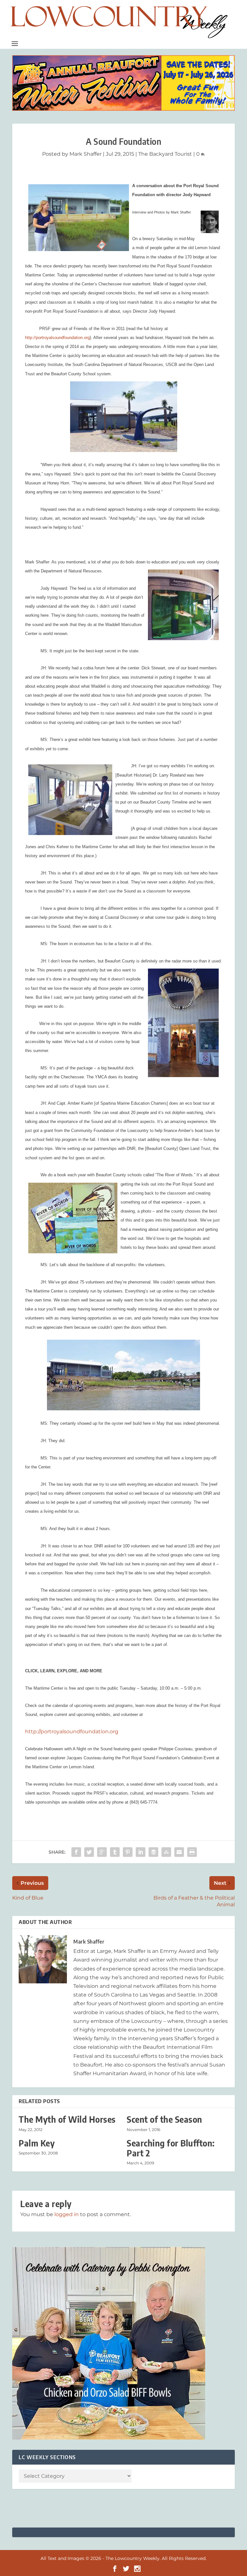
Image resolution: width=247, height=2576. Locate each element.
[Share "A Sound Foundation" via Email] (179, 1852)
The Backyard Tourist (165, 154)
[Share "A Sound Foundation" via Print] (192, 1852)
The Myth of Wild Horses (67, 2119)
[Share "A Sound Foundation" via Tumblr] (115, 1852)
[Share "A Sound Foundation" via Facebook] (76, 1852)
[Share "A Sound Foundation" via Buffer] (153, 1852)
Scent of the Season (165, 2119)
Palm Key (37, 2143)
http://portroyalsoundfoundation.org (57, 338)
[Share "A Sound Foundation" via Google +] (102, 1852)
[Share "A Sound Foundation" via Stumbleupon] (166, 1852)
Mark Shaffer (86, 154)
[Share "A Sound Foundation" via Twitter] (89, 1852)
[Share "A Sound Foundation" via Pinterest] (128, 1852)
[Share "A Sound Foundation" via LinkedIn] (141, 1852)
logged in (67, 2214)
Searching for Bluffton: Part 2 (171, 2148)
